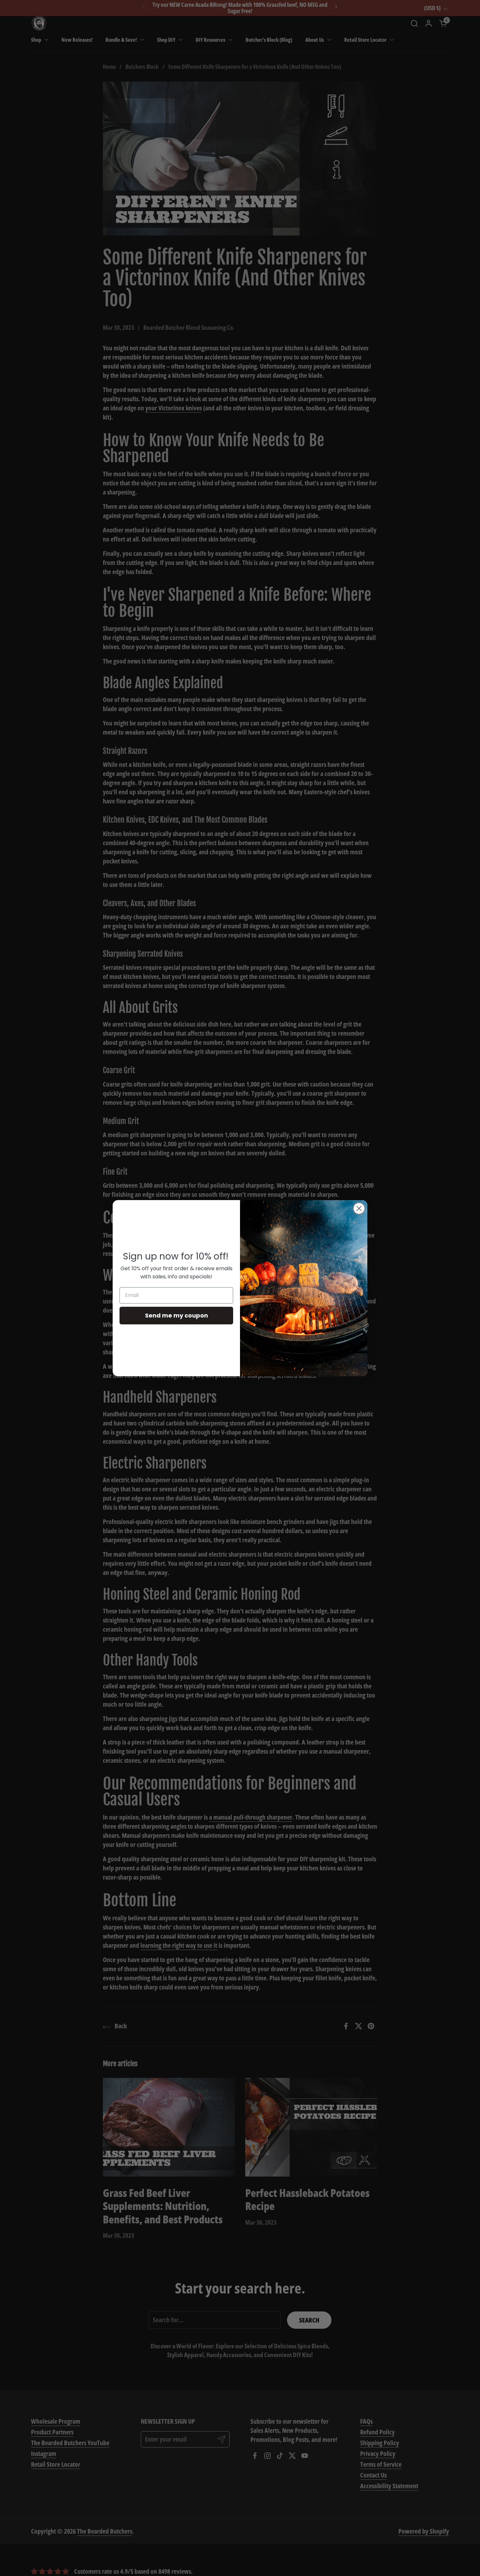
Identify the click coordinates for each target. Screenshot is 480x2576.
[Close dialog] (359, 1208)
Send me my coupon (176, 1315)
